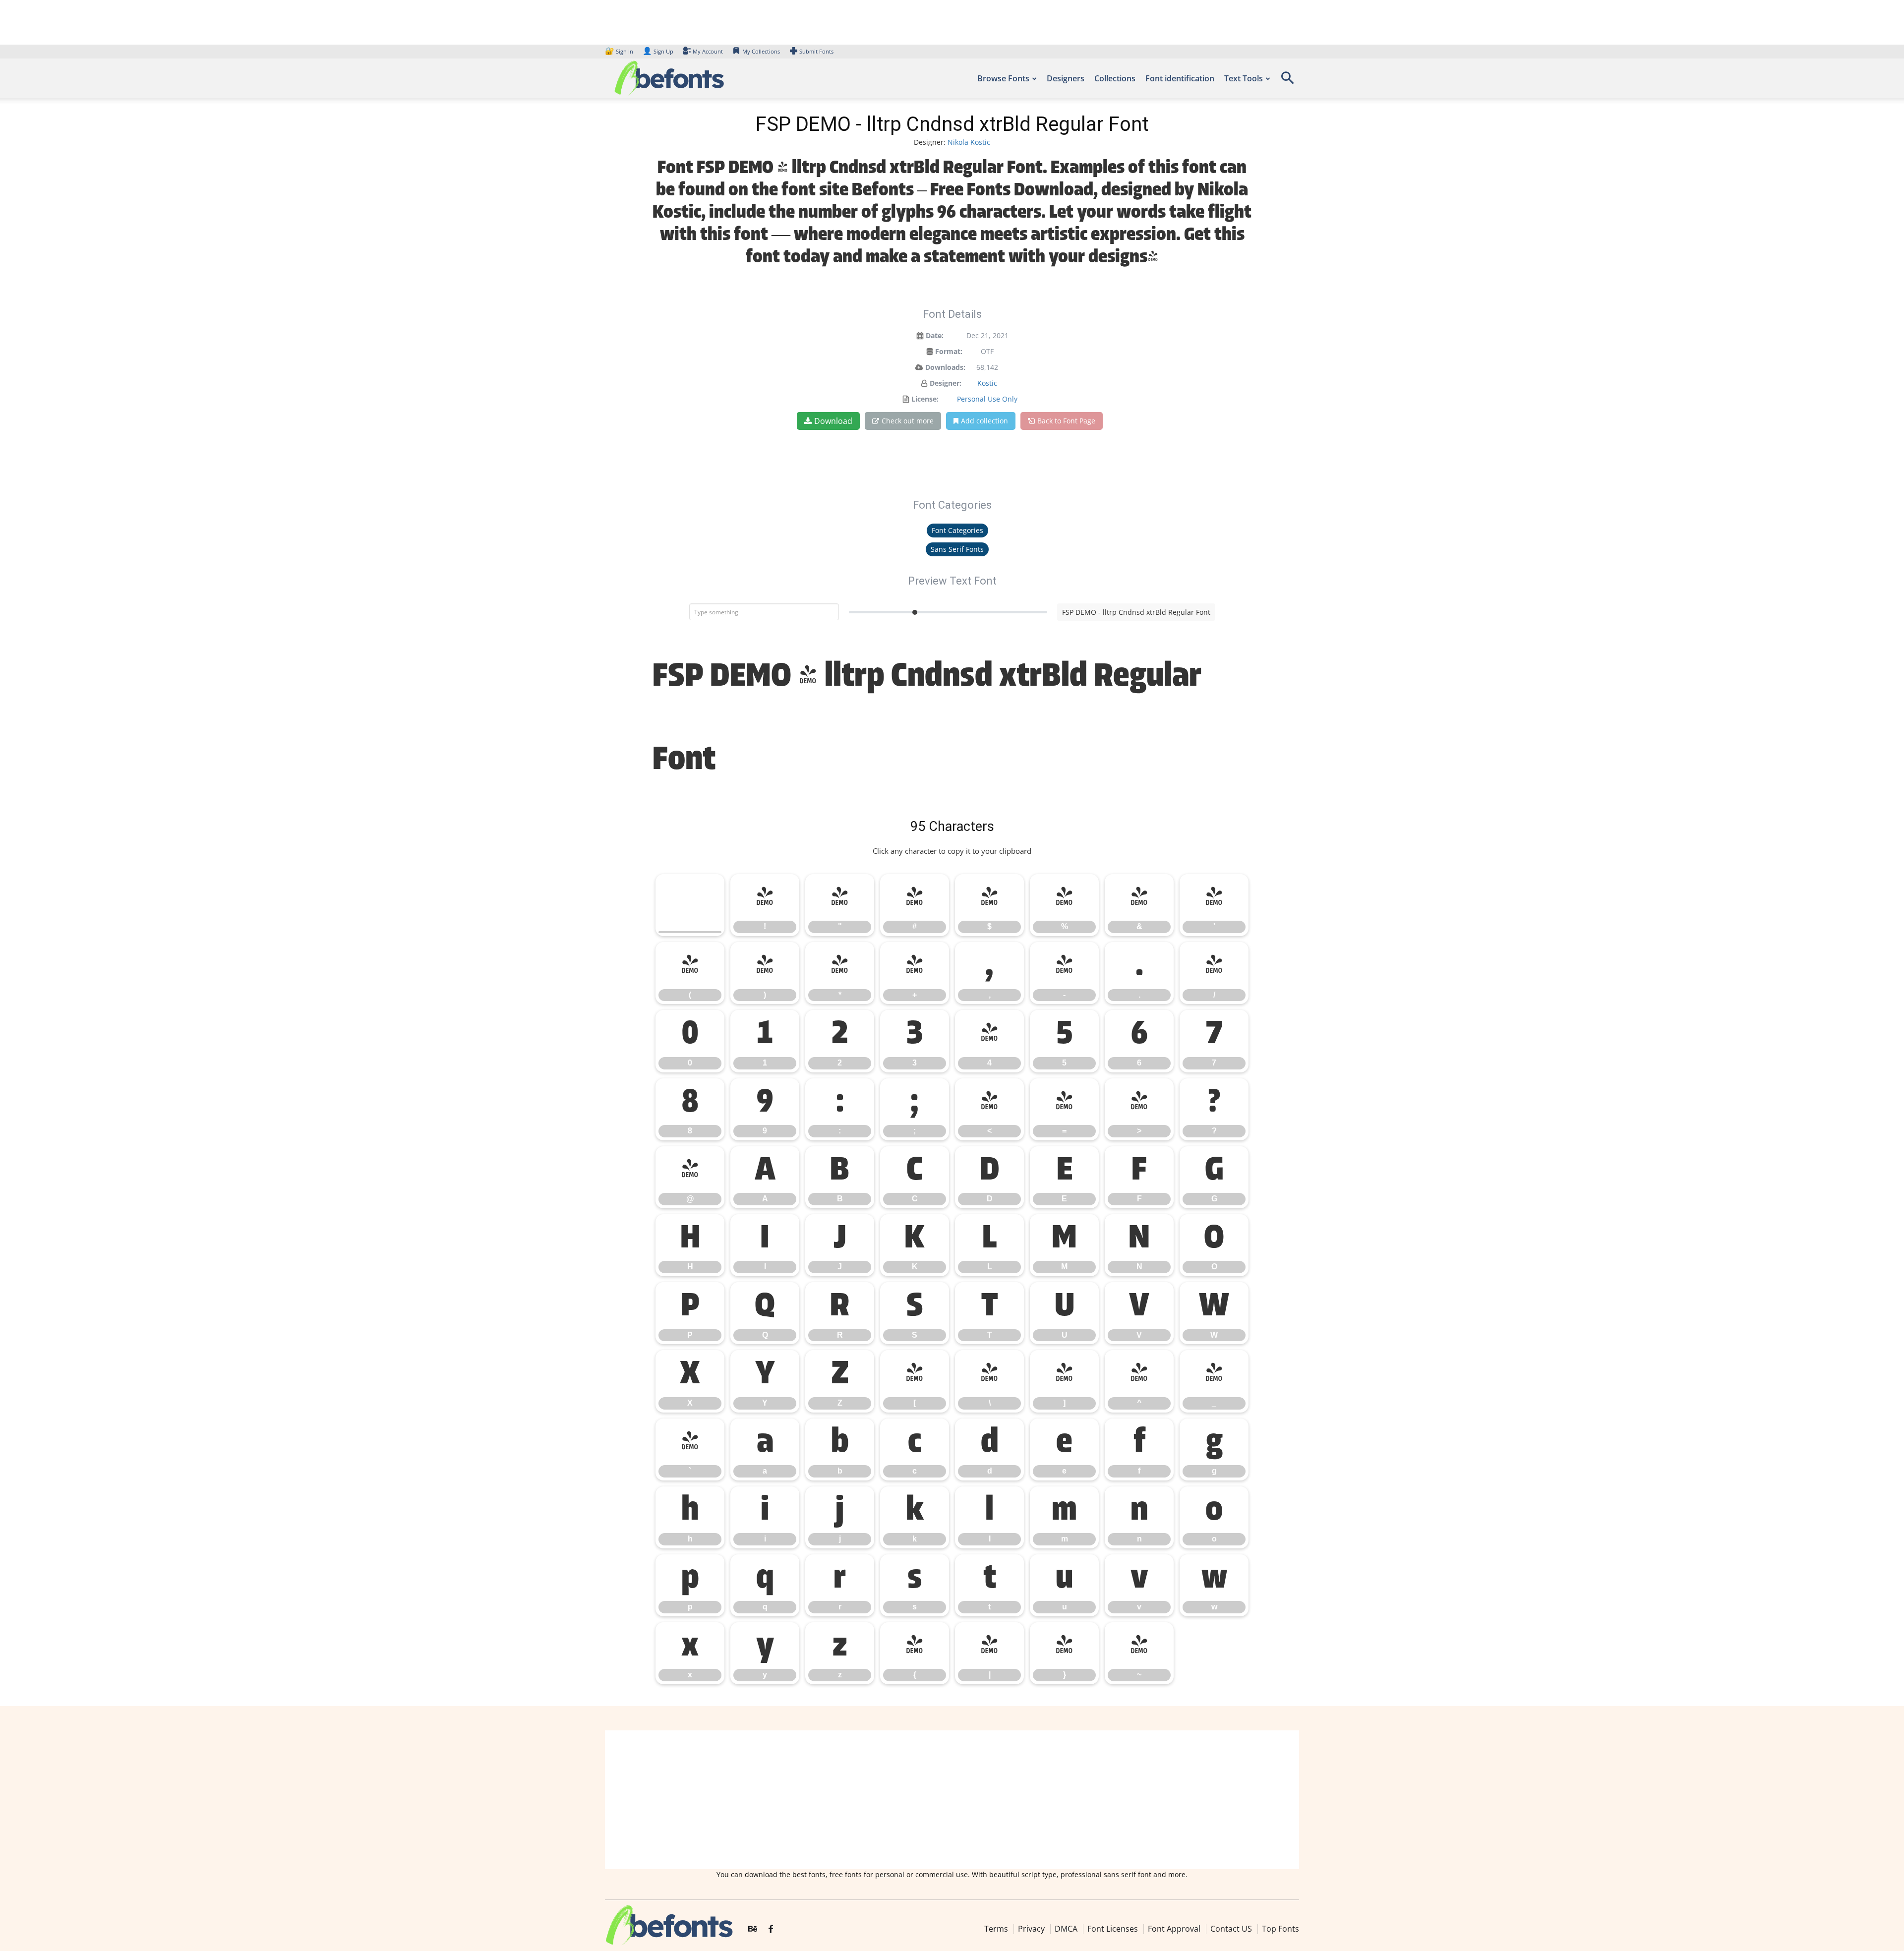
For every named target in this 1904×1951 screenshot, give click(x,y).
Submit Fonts (816, 51)
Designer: (946, 383)
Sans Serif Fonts (957, 549)
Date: (935, 335)
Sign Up (658, 51)
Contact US (1231, 1929)
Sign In (620, 51)
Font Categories (957, 530)
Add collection (984, 421)
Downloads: (945, 367)
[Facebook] (771, 1930)
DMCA (1066, 1929)
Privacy (1031, 1929)
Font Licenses (1113, 1929)
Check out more (908, 421)
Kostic (987, 383)
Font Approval (1174, 1929)
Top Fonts (1280, 1929)
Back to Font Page (1066, 421)
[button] (1287, 81)
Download (833, 421)
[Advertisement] (952, 1800)
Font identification (1180, 78)
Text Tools (1244, 78)
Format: (949, 351)
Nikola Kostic (969, 142)
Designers (1066, 78)
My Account (708, 51)
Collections (1115, 78)
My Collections (761, 51)
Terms (996, 1929)
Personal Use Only (987, 399)
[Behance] (753, 1930)
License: (925, 399)
